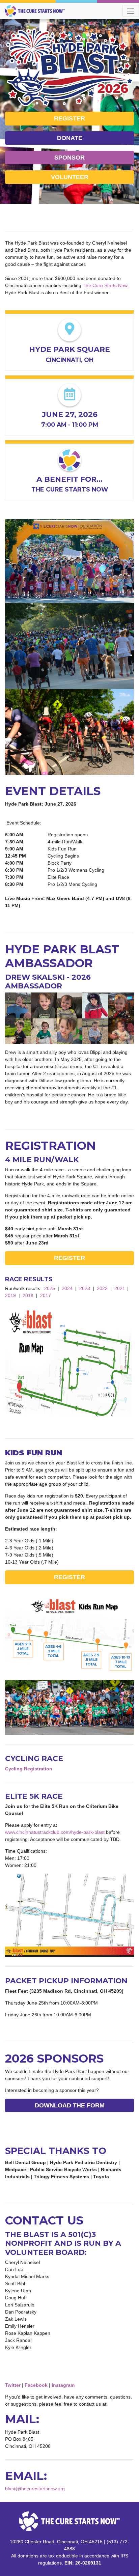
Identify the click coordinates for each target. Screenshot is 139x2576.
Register (69, 118)
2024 (67, 1288)
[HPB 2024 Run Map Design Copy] (69, 1366)
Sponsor (69, 158)
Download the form (70, 2105)
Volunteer (70, 177)
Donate (70, 138)
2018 (28, 1295)
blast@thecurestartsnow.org (35, 2489)
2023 (85, 1288)
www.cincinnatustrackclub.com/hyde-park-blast (55, 1832)
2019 (10, 1295)
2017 (46, 1295)
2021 (120, 1288)
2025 (50, 1288)
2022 (102, 1288)
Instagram (63, 2385)
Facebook (36, 2385)
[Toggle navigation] (131, 11)
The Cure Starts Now (105, 285)
